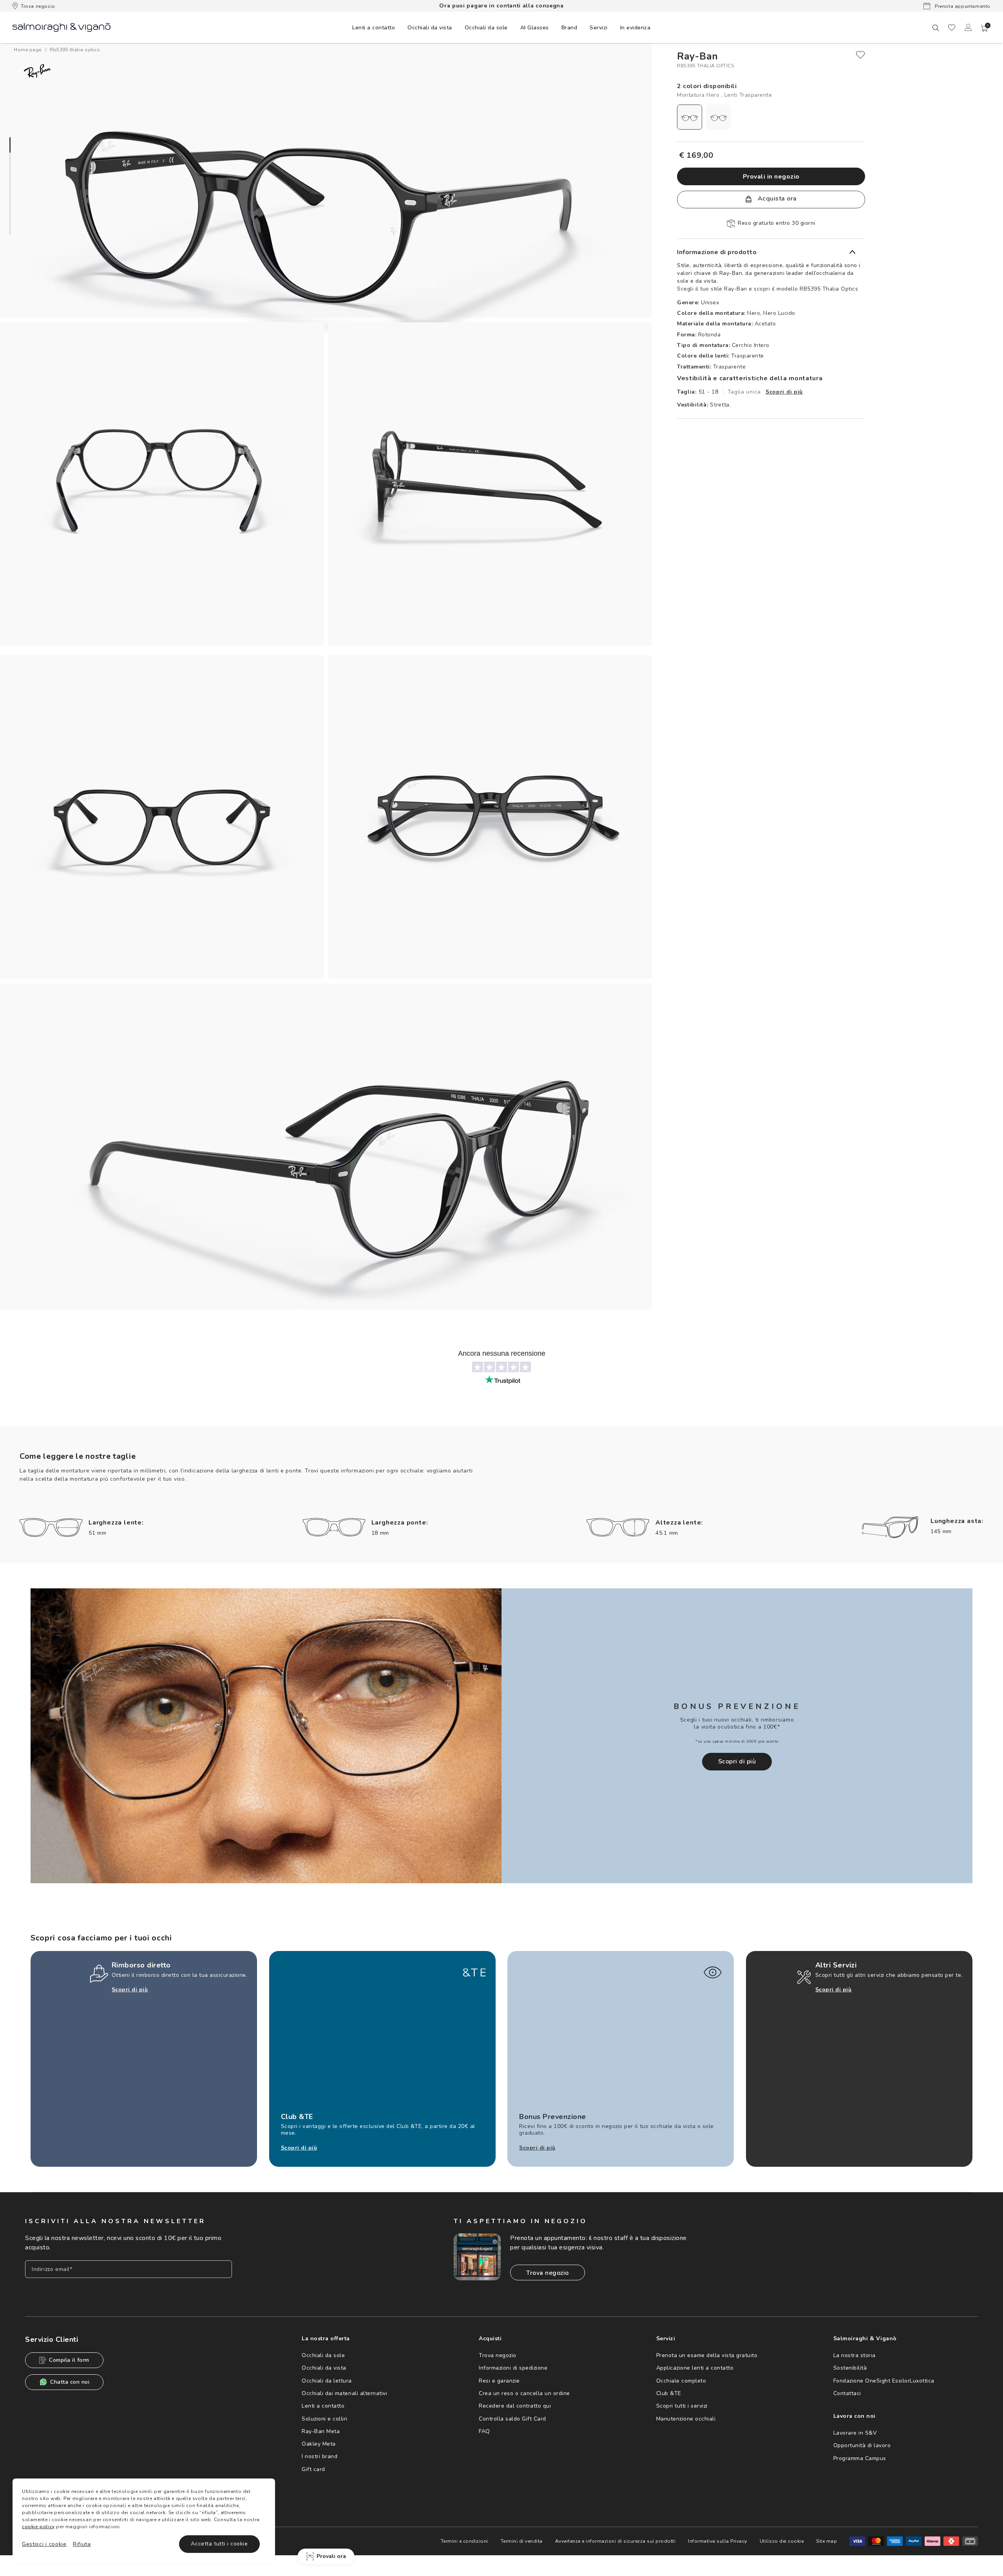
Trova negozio (38, 6)
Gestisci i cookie (44, 2544)
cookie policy (38, 2527)
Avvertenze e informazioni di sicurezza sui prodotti (616, 2541)
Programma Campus (860, 2458)
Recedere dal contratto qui (515, 2406)
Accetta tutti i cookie (219, 2544)
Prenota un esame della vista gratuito (707, 2355)
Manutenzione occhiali (686, 2419)
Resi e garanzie (499, 2381)
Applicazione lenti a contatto (695, 2368)
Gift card (313, 2469)
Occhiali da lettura (327, 2381)
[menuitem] (374, 27)
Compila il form (69, 2360)
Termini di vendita (522, 2541)
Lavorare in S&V (855, 2433)
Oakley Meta (319, 2444)
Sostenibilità (850, 2368)
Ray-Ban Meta (321, 2431)
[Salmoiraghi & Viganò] (62, 27)
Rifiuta (82, 2544)
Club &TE (669, 2393)
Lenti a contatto (323, 2406)
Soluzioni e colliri (325, 2419)
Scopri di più (784, 392)
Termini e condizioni (464, 2541)
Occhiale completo (681, 2381)
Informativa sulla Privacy (718, 2541)
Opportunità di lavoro (862, 2445)
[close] (860, 55)
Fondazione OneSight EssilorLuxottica (884, 2381)
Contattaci (847, 2393)
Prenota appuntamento (962, 6)
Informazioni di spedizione (513, 2368)
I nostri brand (320, 2456)
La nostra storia (855, 2355)
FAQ (484, 2431)
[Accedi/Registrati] (968, 27)
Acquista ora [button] (776, 199)
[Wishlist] (952, 27)
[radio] (690, 117)
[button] (985, 28)
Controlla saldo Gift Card (512, 2419)
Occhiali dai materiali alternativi (344, 2393)
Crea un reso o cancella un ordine (524, 2393)
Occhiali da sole (323, 2355)
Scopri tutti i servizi (682, 2406)
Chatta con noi (70, 2382)
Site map (826, 2541)
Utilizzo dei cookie (782, 2541)
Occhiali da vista (324, 2368)
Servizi (599, 28)
